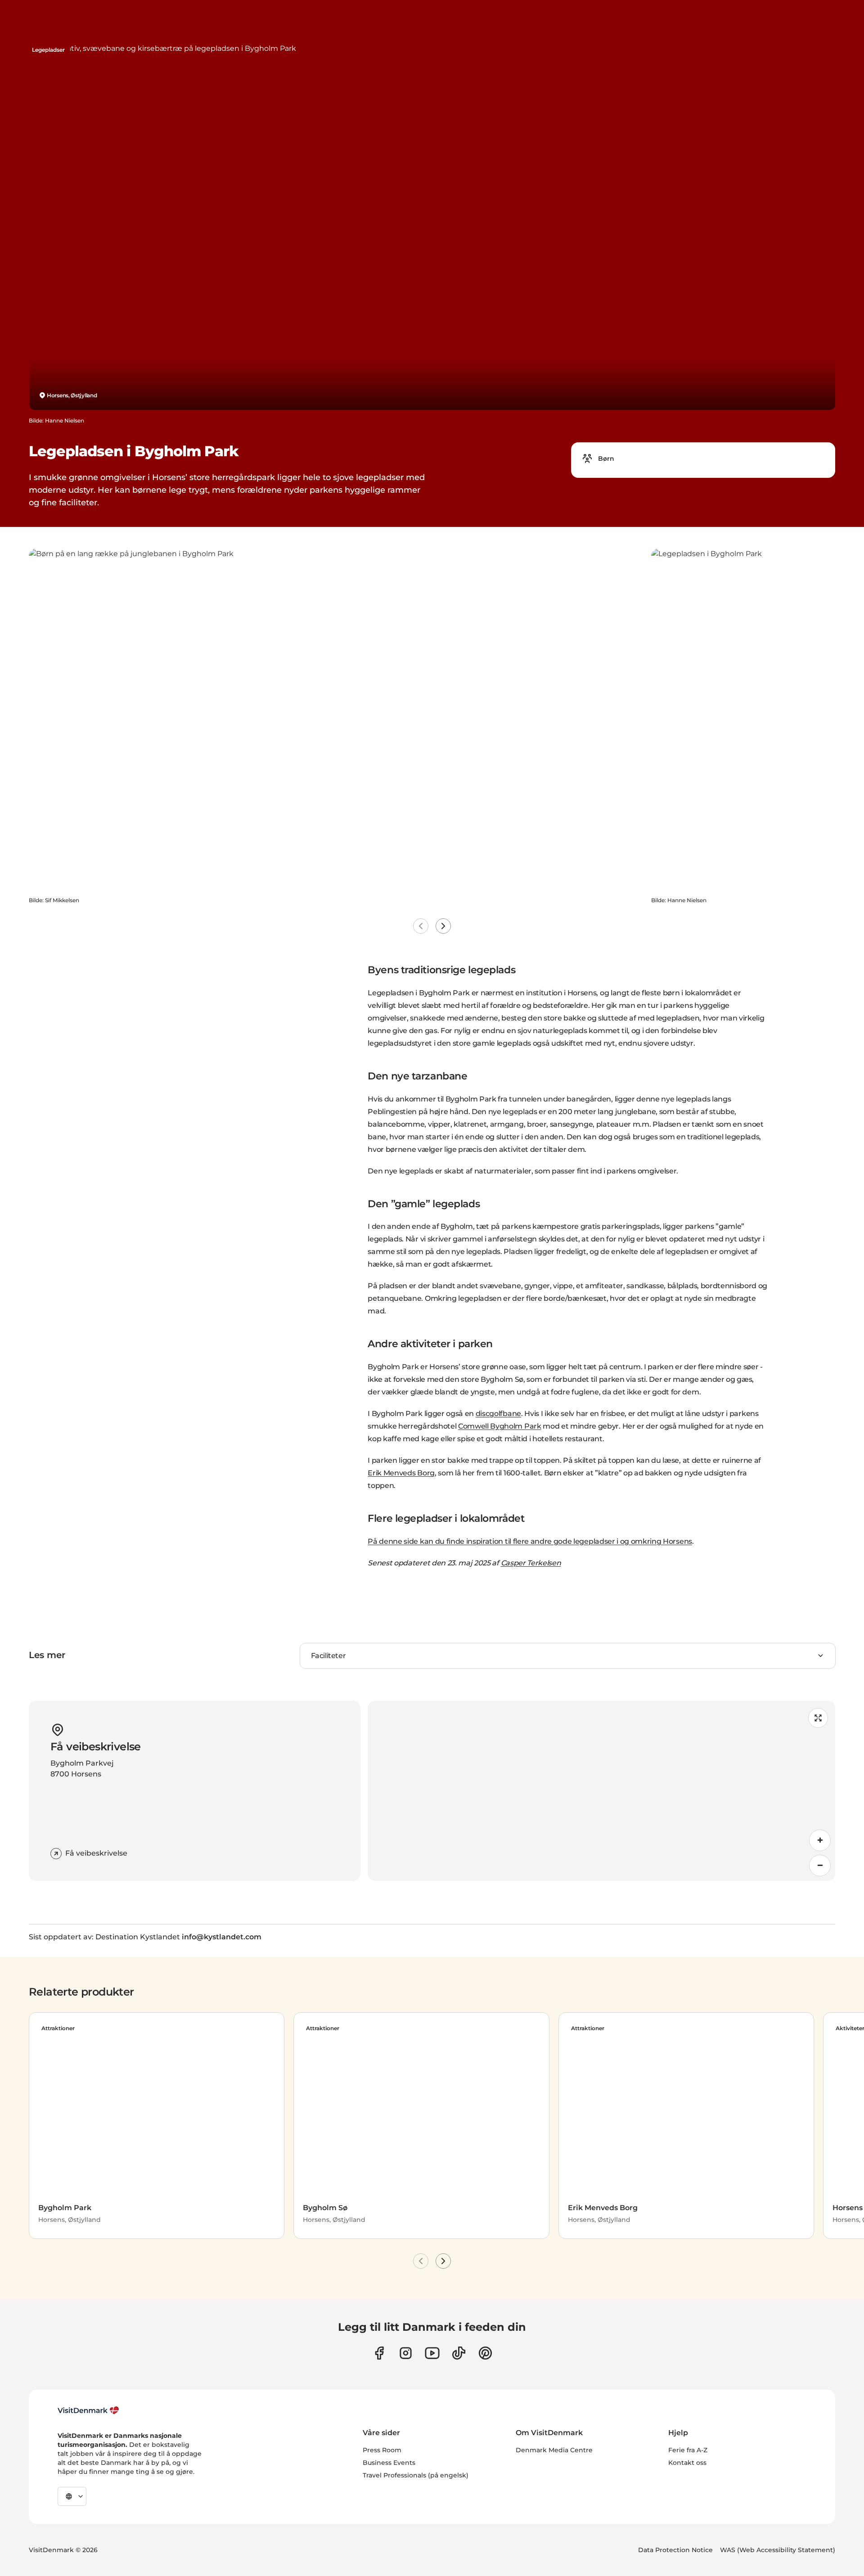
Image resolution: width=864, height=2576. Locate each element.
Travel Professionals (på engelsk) (416, 2475)
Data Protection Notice (675, 2550)
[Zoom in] (820, 1840)
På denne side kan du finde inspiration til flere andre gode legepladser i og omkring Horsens (530, 1541)
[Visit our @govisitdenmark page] (459, 2353)
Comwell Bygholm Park (500, 1426)
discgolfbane (498, 1414)
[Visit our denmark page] (379, 2353)
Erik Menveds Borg (401, 1473)
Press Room (382, 2450)
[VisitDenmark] (88, 2410)
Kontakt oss (687, 2463)
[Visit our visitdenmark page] (432, 2353)
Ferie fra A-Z (688, 2450)
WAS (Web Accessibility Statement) (778, 2550)
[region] (601, 1791)
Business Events (389, 2463)
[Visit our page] (406, 2353)
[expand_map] (818, 1718)
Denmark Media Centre (554, 2450)
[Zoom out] (820, 1866)
